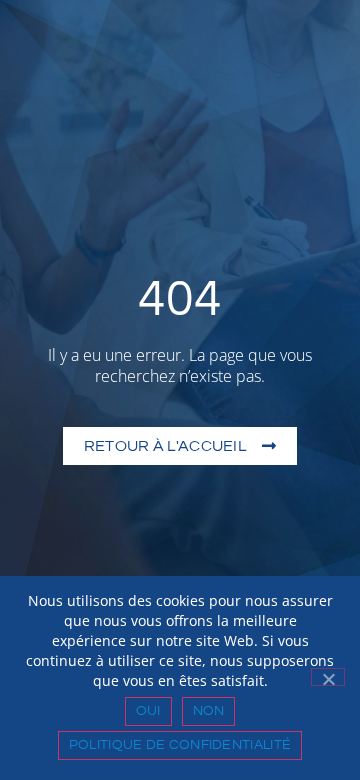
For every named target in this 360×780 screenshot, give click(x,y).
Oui (148, 711)
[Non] (328, 677)
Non (209, 711)
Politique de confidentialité (180, 745)
